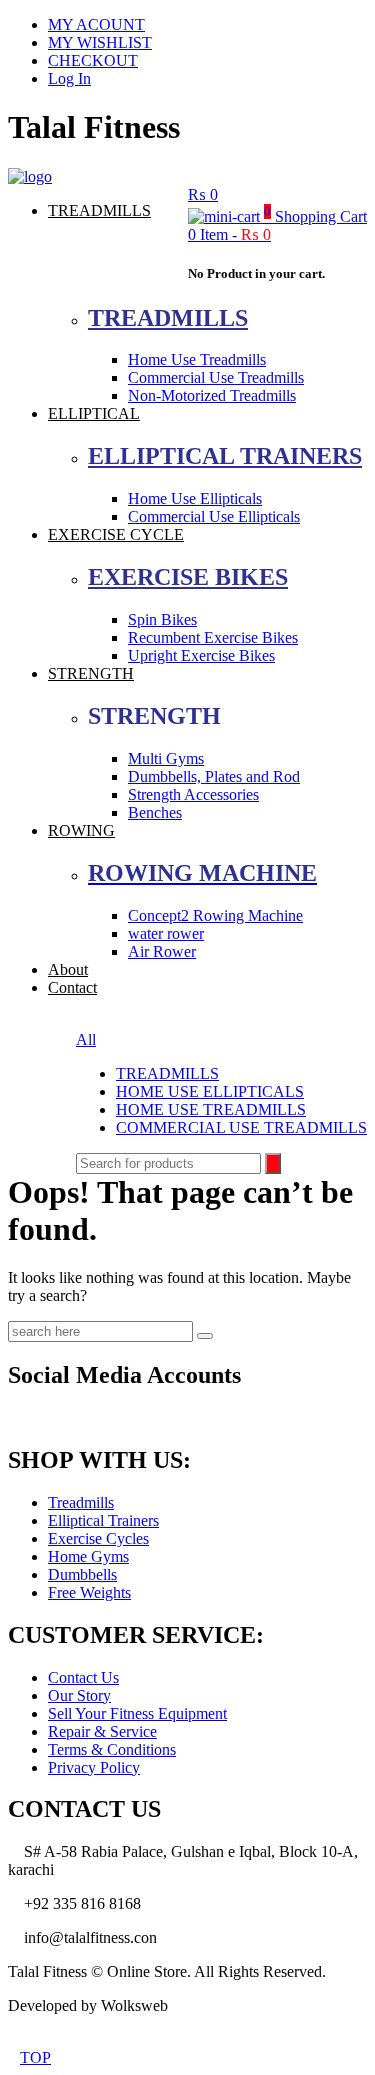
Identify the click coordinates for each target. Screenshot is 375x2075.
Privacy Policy (94, 1767)
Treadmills (81, 1502)
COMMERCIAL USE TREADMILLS (241, 1127)
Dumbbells (82, 1574)
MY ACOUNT (96, 24)
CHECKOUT (93, 60)
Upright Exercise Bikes (201, 655)
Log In (69, 78)
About (68, 969)
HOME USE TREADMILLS (211, 1109)
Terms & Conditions (112, 1749)
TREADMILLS (99, 210)
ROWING (81, 830)
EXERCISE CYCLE (116, 534)
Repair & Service (102, 1731)
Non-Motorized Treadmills (212, 395)
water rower (166, 933)
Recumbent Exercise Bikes (213, 637)
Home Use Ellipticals (195, 498)
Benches (155, 812)
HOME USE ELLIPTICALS (210, 1091)
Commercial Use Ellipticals (214, 516)
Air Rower (162, 951)
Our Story (79, 1695)
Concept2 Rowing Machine (215, 915)
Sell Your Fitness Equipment (137, 1713)
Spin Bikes (162, 619)
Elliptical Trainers (103, 1520)
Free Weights (89, 1592)
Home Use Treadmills (197, 359)
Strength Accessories (193, 794)
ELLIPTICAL (94, 413)
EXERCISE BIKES (188, 577)
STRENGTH (91, 673)
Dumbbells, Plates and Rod (214, 776)
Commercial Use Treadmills (216, 377)
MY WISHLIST (100, 42)
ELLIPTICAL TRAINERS (225, 456)
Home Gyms (88, 1556)
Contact (72, 987)
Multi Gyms (166, 758)
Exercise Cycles (98, 1538)
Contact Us (83, 1677)
